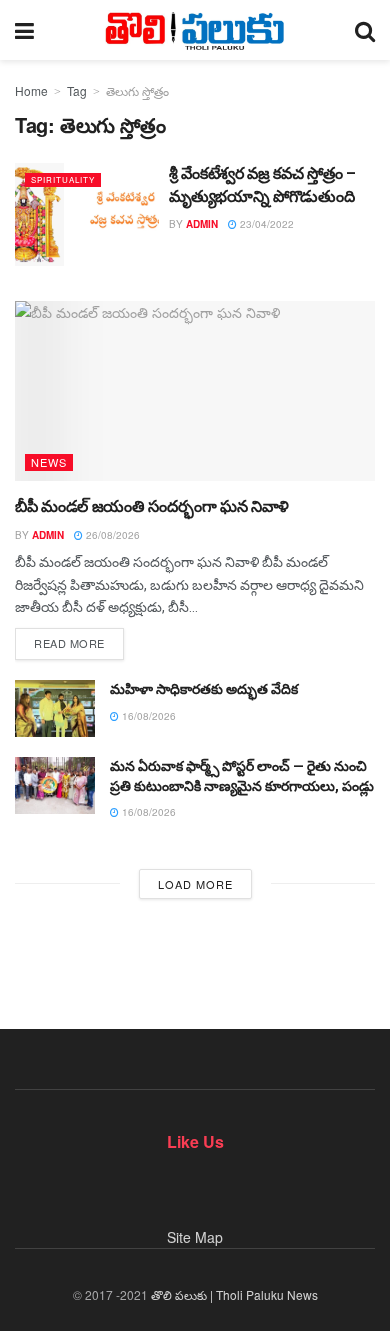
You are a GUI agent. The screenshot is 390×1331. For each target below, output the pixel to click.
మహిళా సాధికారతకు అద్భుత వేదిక (204, 689)
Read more (69, 643)
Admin (202, 224)
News (49, 462)
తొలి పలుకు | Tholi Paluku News (234, 1294)
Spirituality (63, 179)
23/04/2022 (265, 224)
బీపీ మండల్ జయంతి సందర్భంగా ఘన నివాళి (152, 506)
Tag (77, 90)
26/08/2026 (111, 535)
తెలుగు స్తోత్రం (137, 90)
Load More (195, 884)
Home (31, 90)
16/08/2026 (147, 716)
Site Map (195, 1237)
